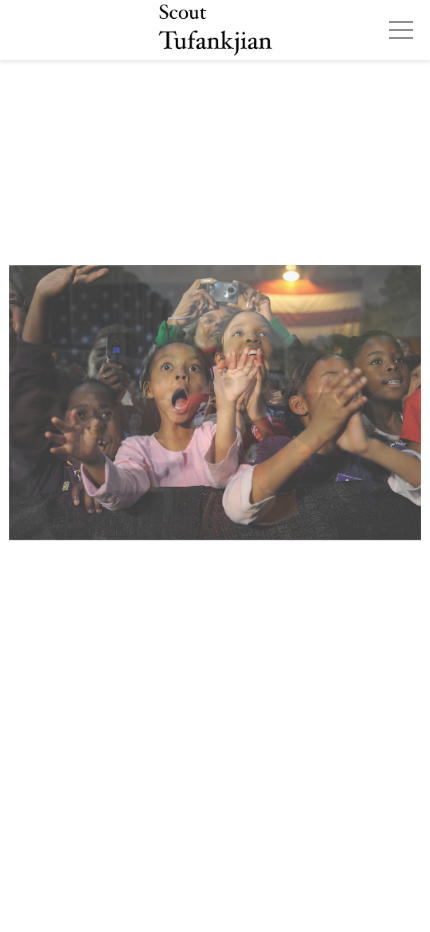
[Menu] (401, 30)
